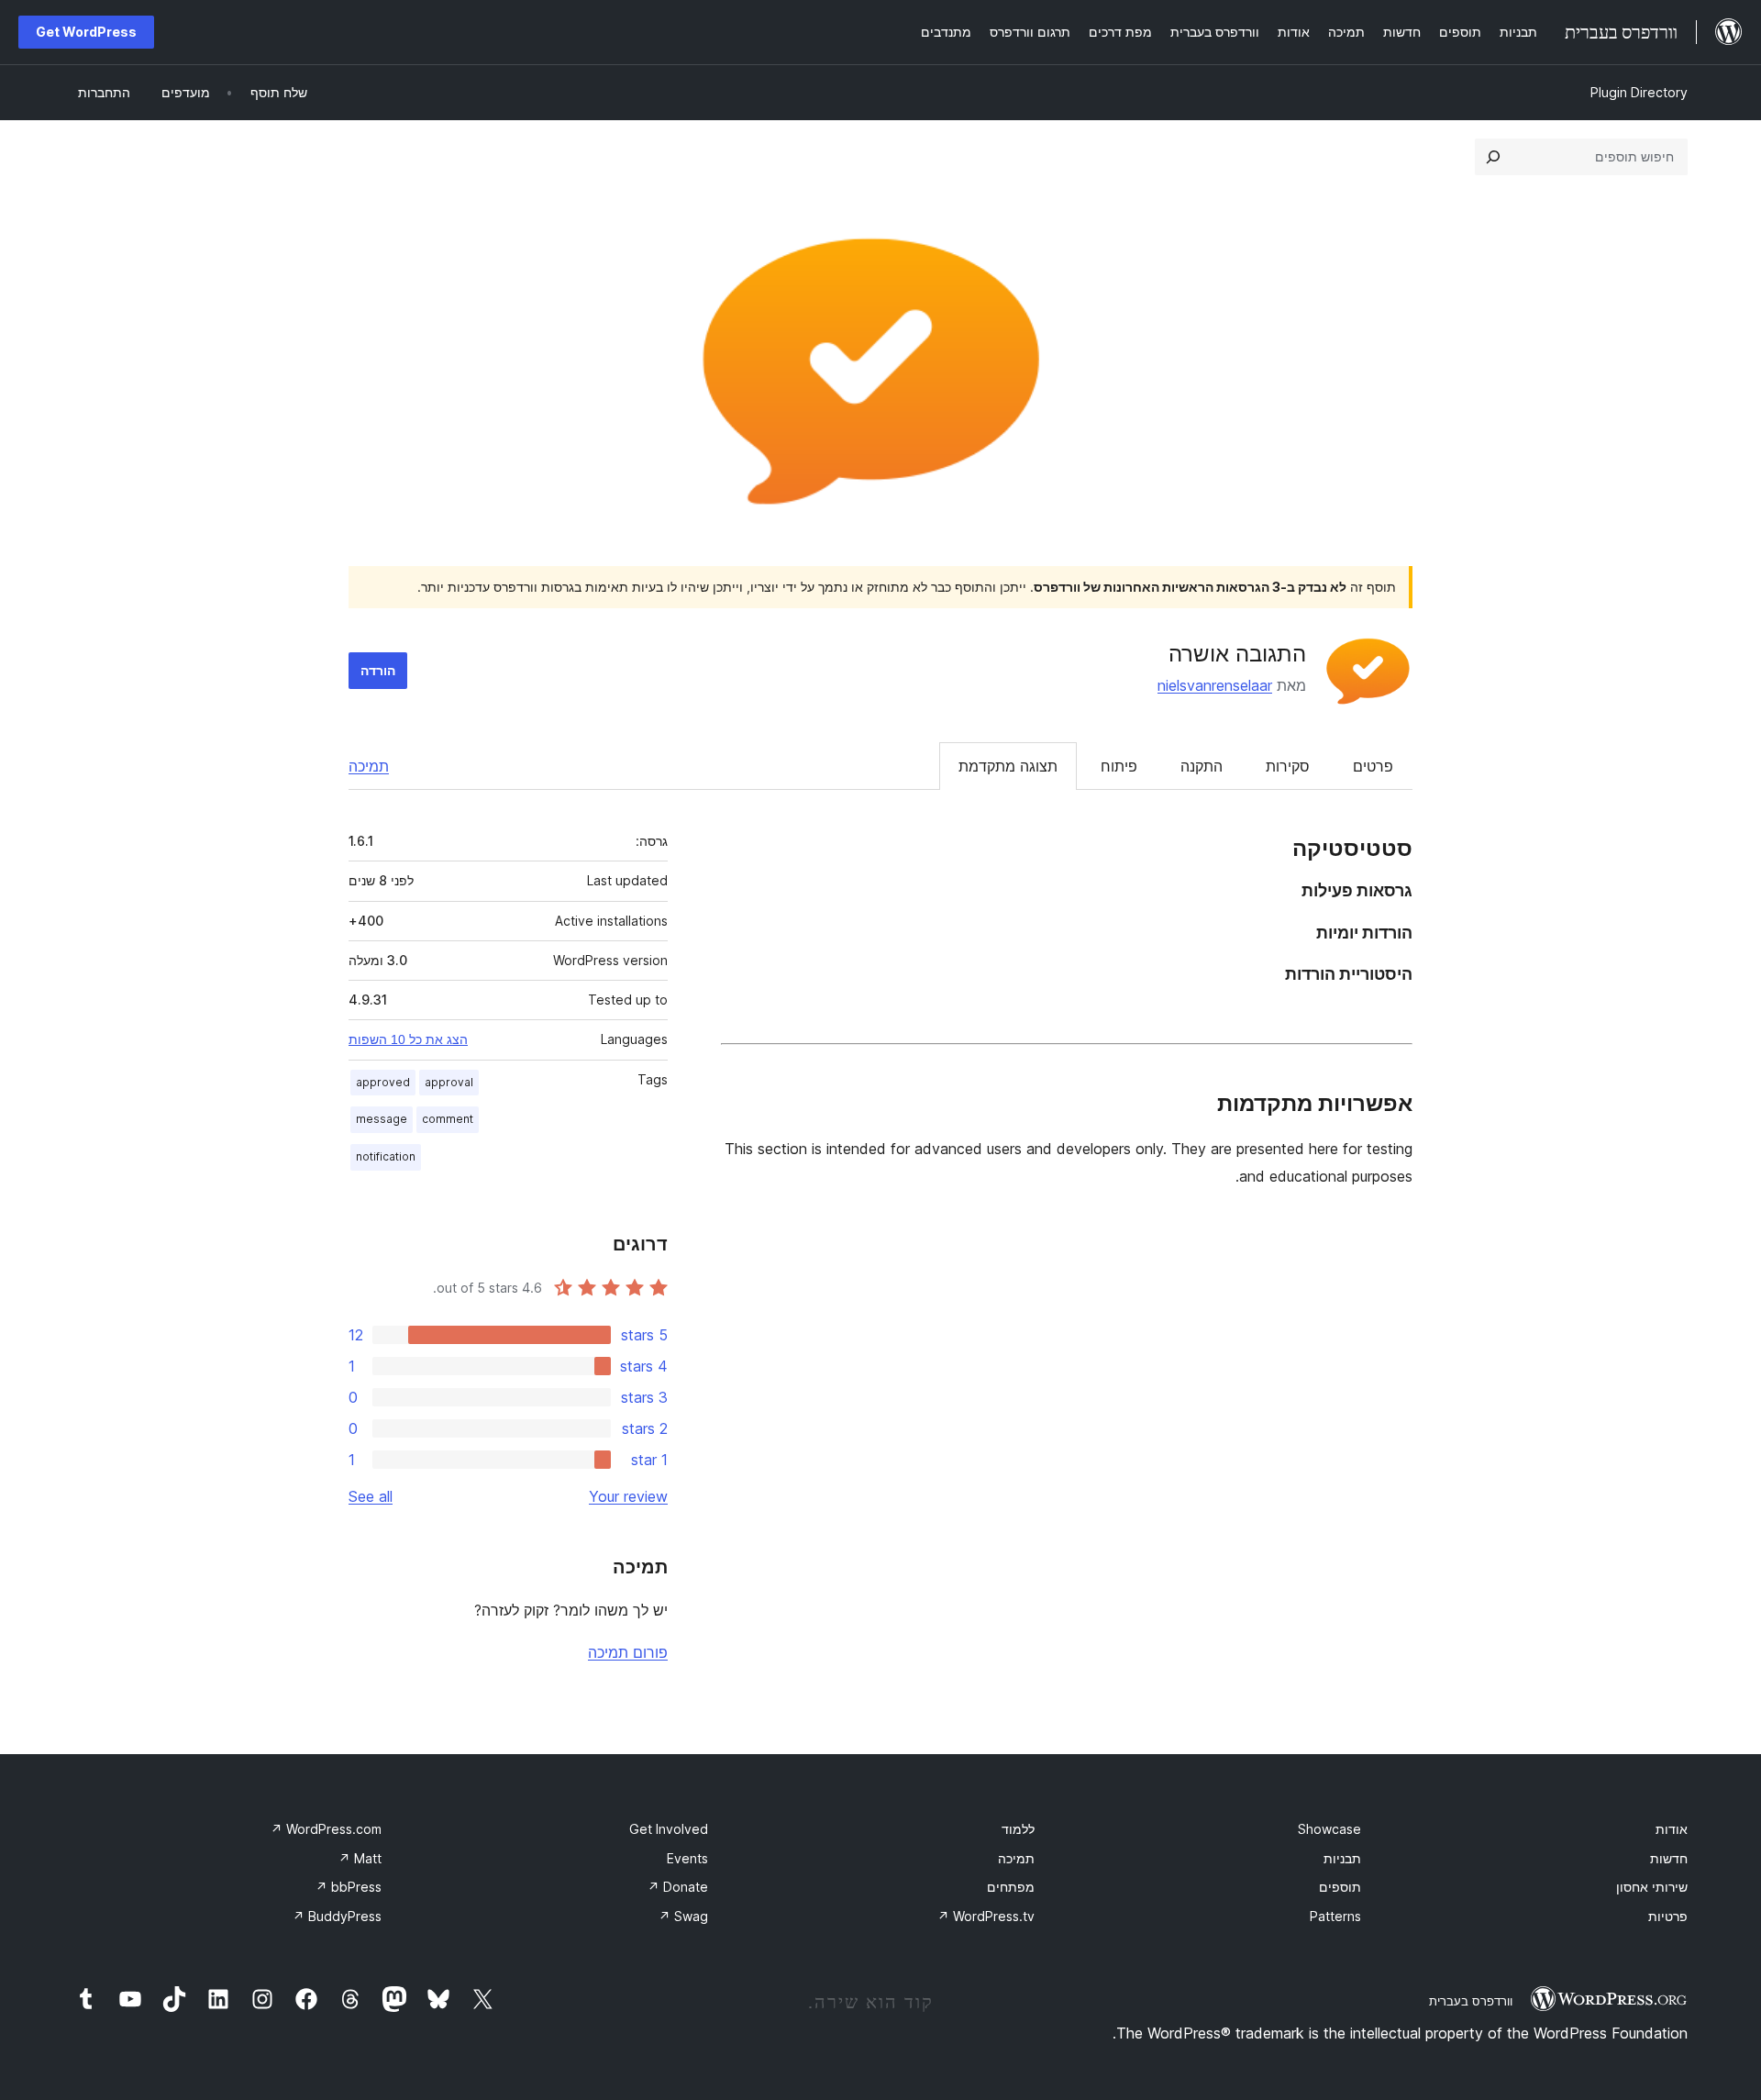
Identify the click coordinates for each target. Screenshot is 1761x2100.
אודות (1672, 1829)
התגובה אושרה (1237, 654)
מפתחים (1011, 1887)
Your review (628, 1496)
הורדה (378, 670)
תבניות (1342, 1858)
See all (371, 1496)
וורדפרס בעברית (1471, 2001)
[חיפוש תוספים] (1493, 157)
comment (448, 1119)
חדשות (1669, 1858)
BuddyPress (337, 1916)
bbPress (349, 1887)
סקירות (1288, 766)
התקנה (1202, 766)
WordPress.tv (986, 1916)
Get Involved (669, 1829)
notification (386, 1156)
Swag (683, 1916)
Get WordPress (86, 32)
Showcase (1329, 1829)
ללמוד (1018, 1829)
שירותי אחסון (1652, 1887)
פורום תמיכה (628, 1652)
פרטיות (1668, 1916)
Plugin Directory (1639, 92)
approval (449, 1082)
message (382, 1119)
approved (383, 1082)
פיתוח (1119, 766)
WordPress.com (326, 1829)
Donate (678, 1887)
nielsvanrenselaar (1215, 685)
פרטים (1373, 766)
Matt (360, 1858)
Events (687, 1858)
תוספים (1340, 1887)
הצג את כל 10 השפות (408, 1039)
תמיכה (369, 766)
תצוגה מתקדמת (1008, 766)
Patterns (1335, 1916)
